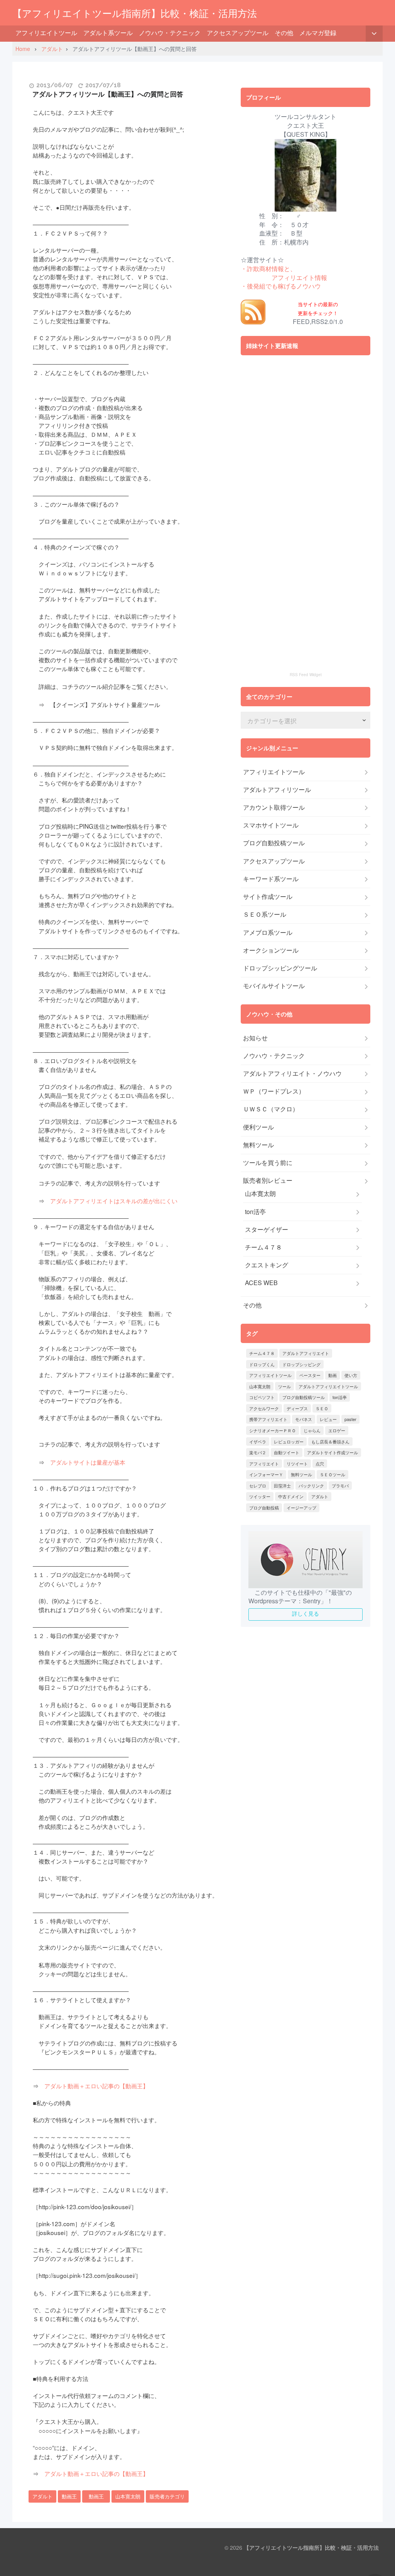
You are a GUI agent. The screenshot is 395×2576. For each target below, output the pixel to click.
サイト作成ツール (268, 897)
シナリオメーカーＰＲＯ (273, 1430)
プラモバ (340, 1486)
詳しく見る (306, 1613)
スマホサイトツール (271, 825)
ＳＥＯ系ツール (265, 914)
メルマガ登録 (318, 33)
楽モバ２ (258, 1452)
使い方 (351, 1375)
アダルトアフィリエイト (306, 1353)
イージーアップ (301, 1508)
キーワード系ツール (271, 879)
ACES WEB (261, 1283)
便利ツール (258, 1127)
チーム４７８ (263, 1247)
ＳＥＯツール (333, 1474)
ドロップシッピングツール (280, 968)
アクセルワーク (264, 1408)
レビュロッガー (289, 1441)
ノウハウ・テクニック (170, 33)
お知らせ (255, 1038)
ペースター (310, 1375)
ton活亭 (255, 1212)
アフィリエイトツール (46, 33)
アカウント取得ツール (274, 807)
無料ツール (258, 1145)
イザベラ (258, 1441)
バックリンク (311, 1486)
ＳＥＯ (322, 1408)
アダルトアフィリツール (277, 790)
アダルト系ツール (108, 33)
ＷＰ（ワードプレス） (274, 1091)
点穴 (320, 1464)
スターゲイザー (267, 1229)
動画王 (69, 2496)
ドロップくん (262, 1364)
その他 (284, 33)
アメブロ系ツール (268, 933)
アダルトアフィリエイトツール (328, 1386)
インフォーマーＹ (266, 1474)
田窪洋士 (282, 1486)
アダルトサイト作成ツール (333, 1452)
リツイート (297, 1464)
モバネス (304, 1419)
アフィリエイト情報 (299, 277)
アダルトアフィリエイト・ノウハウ (292, 1073)
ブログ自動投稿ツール (274, 843)
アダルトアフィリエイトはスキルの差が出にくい (114, 1201)
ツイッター (260, 1496)
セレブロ (258, 1486)
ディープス (297, 1408)
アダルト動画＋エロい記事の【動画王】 (96, 2086)
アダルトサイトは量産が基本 (88, 1462)
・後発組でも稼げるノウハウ (281, 286)
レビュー (328, 1419)
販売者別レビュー (268, 1180)
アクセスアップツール (238, 33)
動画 (333, 1375)
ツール (284, 1386)
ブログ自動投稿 (264, 1508)
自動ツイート (287, 1452)
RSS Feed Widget (306, 675)
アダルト (42, 2496)
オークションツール (271, 950)
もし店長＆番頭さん (330, 1441)
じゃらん (312, 1430)
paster (350, 1419)
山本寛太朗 (128, 2496)
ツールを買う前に (268, 1163)
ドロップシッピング (301, 1364)
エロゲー (337, 1430)
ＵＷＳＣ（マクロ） (271, 1109)
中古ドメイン (291, 1496)
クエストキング (267, 1265)
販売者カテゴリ (167, 2496)
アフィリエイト (264, 1464)
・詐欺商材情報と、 (268, 269)
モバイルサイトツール (274, 986)
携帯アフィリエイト (268, 1419)
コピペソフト (262, 1397)
